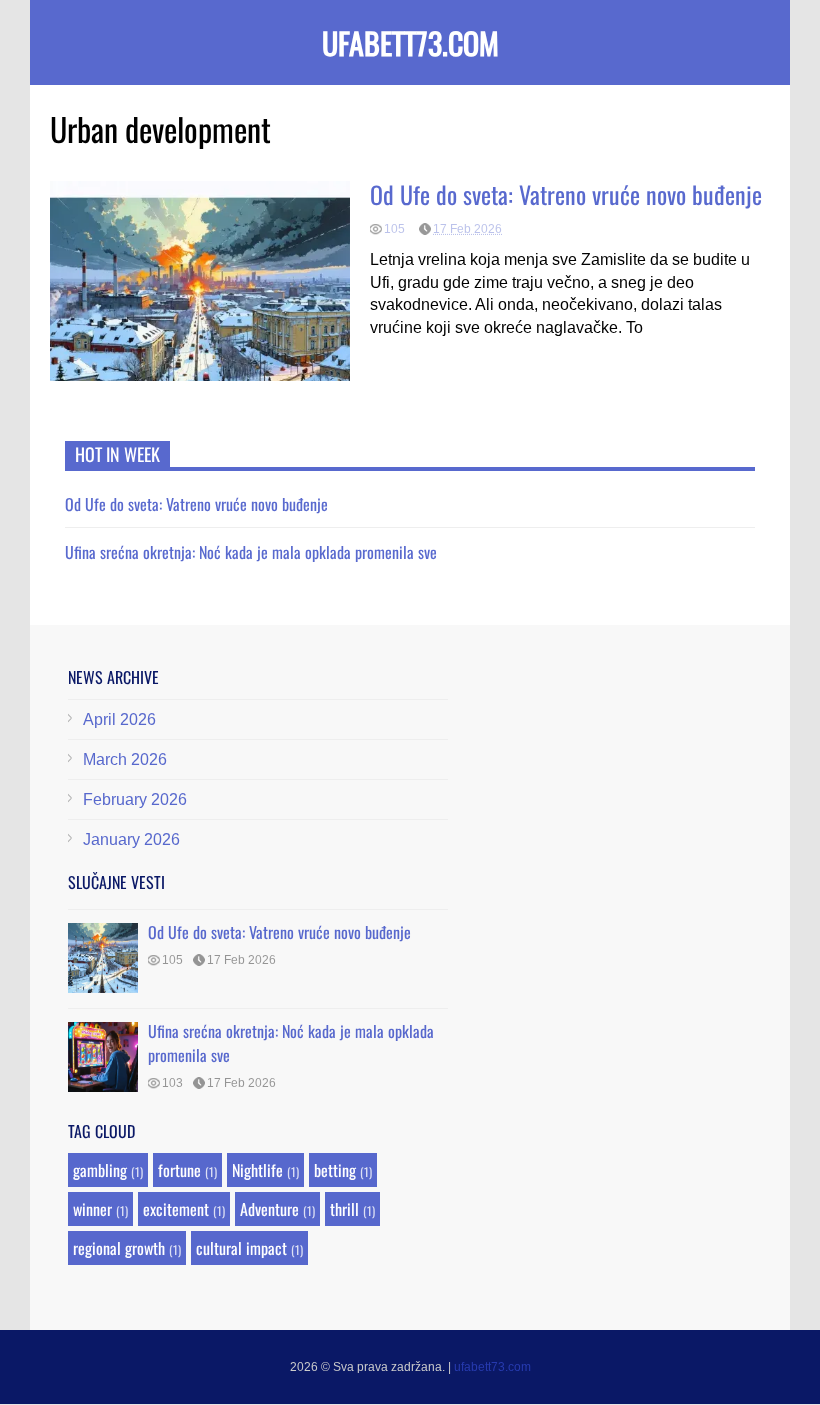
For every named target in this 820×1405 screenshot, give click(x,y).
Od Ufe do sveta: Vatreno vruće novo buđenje (566, 194)
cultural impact (241, 1248)
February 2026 (135, 799)
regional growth (119, 1248)
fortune (179, 1170)
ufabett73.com (410, 42)
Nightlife (257, 1170)
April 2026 (119, 719)
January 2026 (131, 839)
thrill (344, 1209)
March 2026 (125, 759)
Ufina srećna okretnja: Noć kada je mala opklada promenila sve (251, 552)
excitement (176, 1209)
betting (335, 1170)
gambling (100, 1170)
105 (394, 229)
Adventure (269, 1209)
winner (92, 1209)
